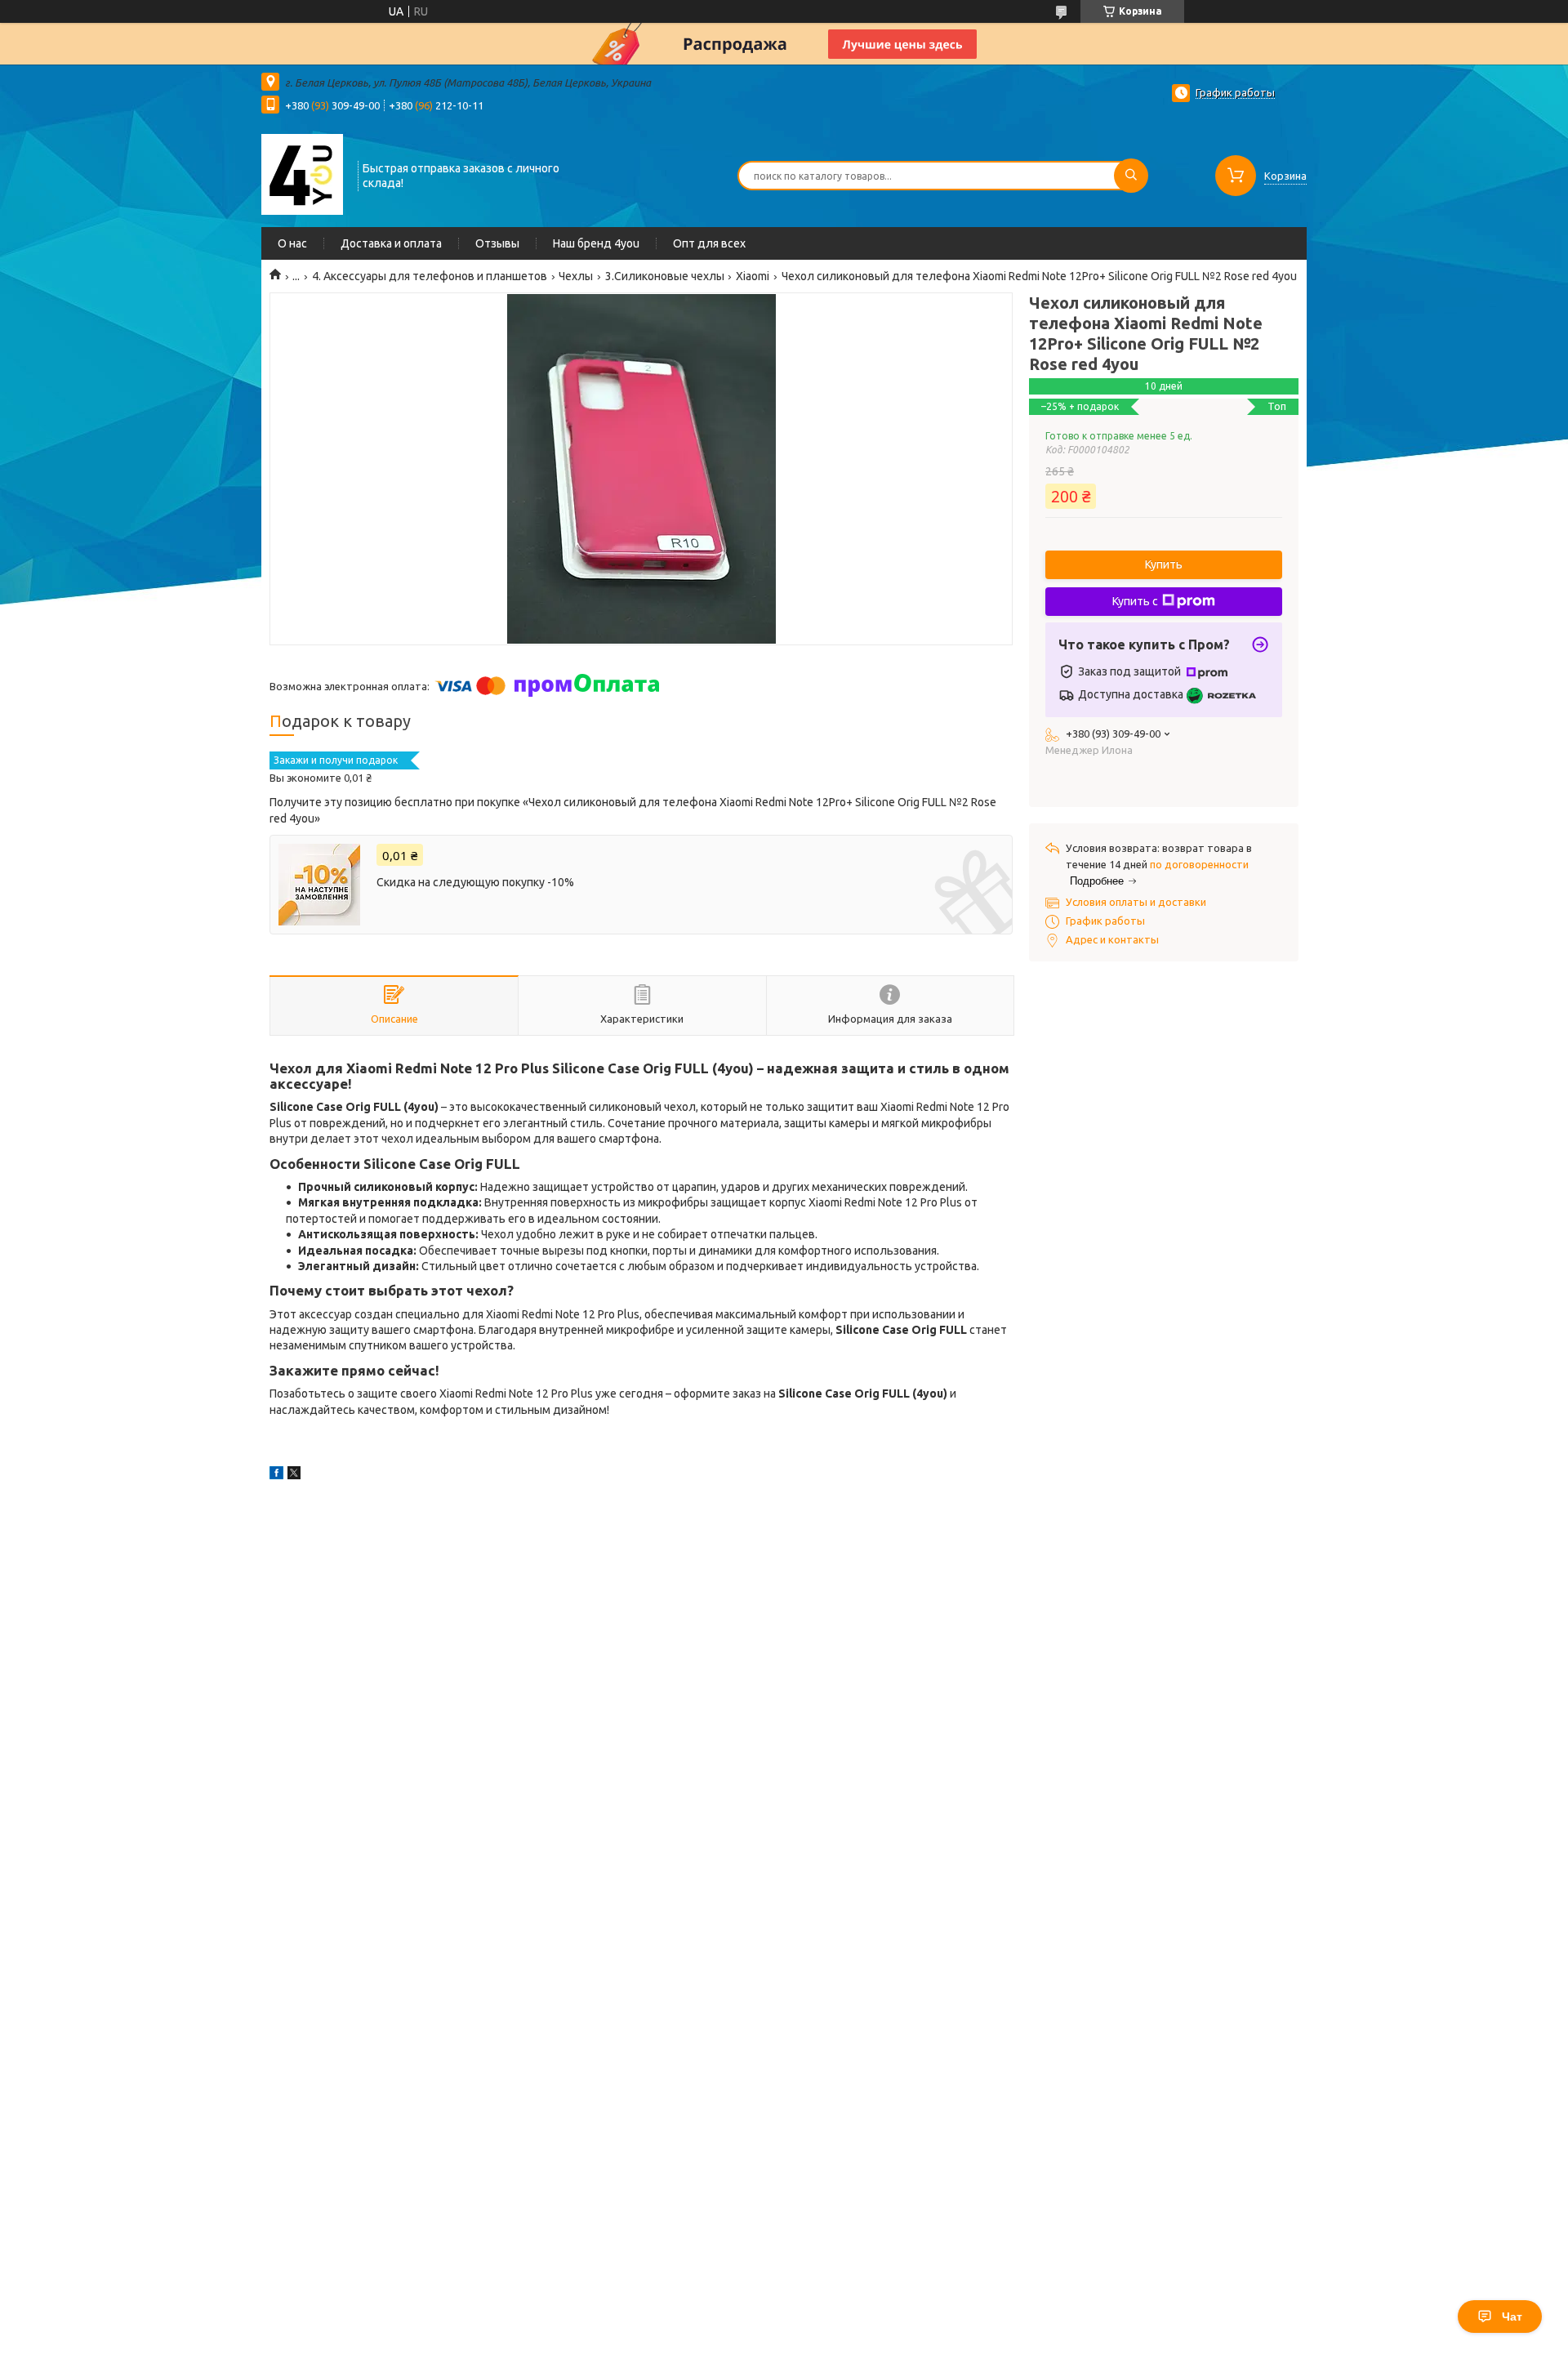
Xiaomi (753, 276)
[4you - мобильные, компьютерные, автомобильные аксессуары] (302, 174)
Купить (1164, 564)
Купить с (1135, 601)
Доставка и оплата (391, 243)
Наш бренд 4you (596, 243)
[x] (294, 1475)
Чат (1512, 2317)
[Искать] (1131, 176)
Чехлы (576, 276)
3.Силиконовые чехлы (665, 276)
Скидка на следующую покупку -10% (475, 882)
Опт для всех (709, 243)
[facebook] (276, 1475)
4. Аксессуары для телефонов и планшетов (430, 276)
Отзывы (497, 243)
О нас (292, 243)
